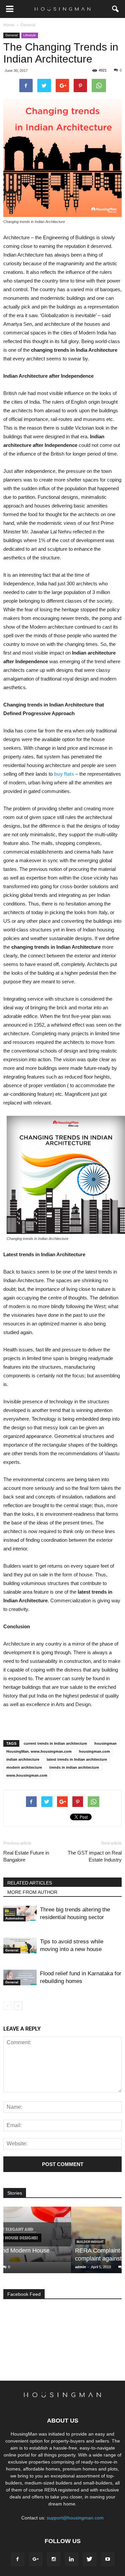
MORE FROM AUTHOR (32, 1892)
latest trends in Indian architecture (77, 1759)
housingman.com (94, 1751)
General (11, 35)
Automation (14, 1918)
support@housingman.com (75, 2518)
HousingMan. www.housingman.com (39, 1751)
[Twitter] (90, 2559)
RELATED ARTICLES (30, 1883)
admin (13, 2267)
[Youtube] (108, 2559)
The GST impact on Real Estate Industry (95, 1856)
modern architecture (24, 1767)
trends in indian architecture (74, 1767)
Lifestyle (30, 35)
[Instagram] (54, 2559)
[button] (116, 9)
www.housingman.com (27, 1775)
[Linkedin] (72, 2559)
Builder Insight (22, 2242)
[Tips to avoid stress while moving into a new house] (20, 1946)
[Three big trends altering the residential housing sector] (20, 1914)
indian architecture (23, 1759)
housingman (105, 1743)
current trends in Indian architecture (55, 1743)
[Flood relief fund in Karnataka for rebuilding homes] (20, 1978)
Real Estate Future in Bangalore (26, 1856)
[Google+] (36, 2559)
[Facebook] (18, 2559)
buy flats (64, 774)
